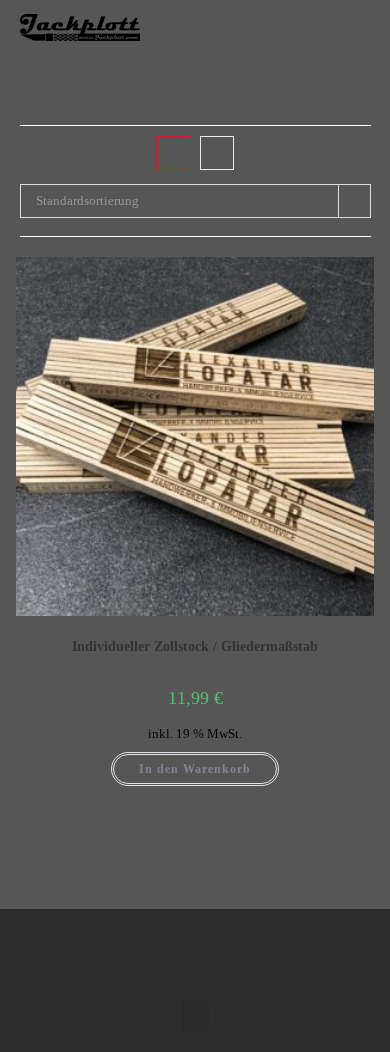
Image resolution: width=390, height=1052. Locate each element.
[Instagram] (216, 949)
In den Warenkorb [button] (195, 769)
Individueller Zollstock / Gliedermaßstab (195, 646)
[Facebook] (174, 949)
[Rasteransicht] (173, 153)
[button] (351, 27)
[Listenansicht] (217, 153)
